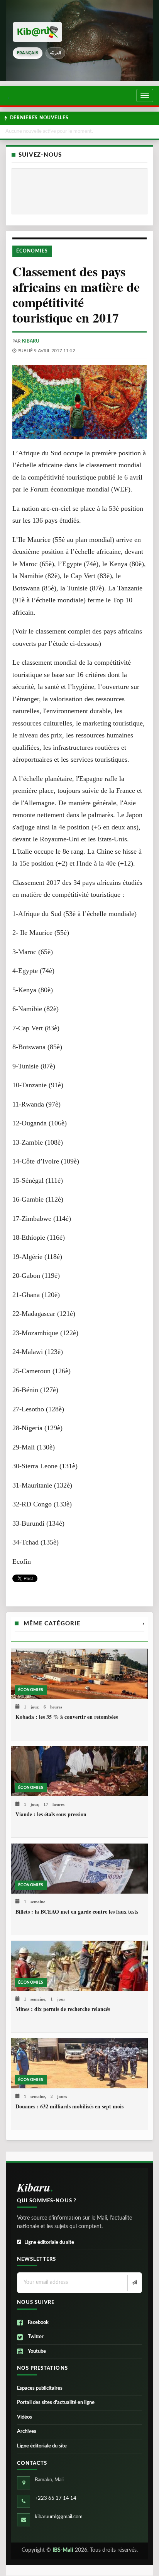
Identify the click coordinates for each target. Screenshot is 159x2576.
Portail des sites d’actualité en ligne (56, 2403)
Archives (27, 2431)
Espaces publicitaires (40, 2388)
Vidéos (25, 2417)
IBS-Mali (63, 2550)
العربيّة (55, 53)
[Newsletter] (134, 2283)
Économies (32, 251)
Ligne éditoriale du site (49, 2243)
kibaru (31, 341)
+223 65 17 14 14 (56, 2498)
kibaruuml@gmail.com (59, 2517)
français (28, 53)
